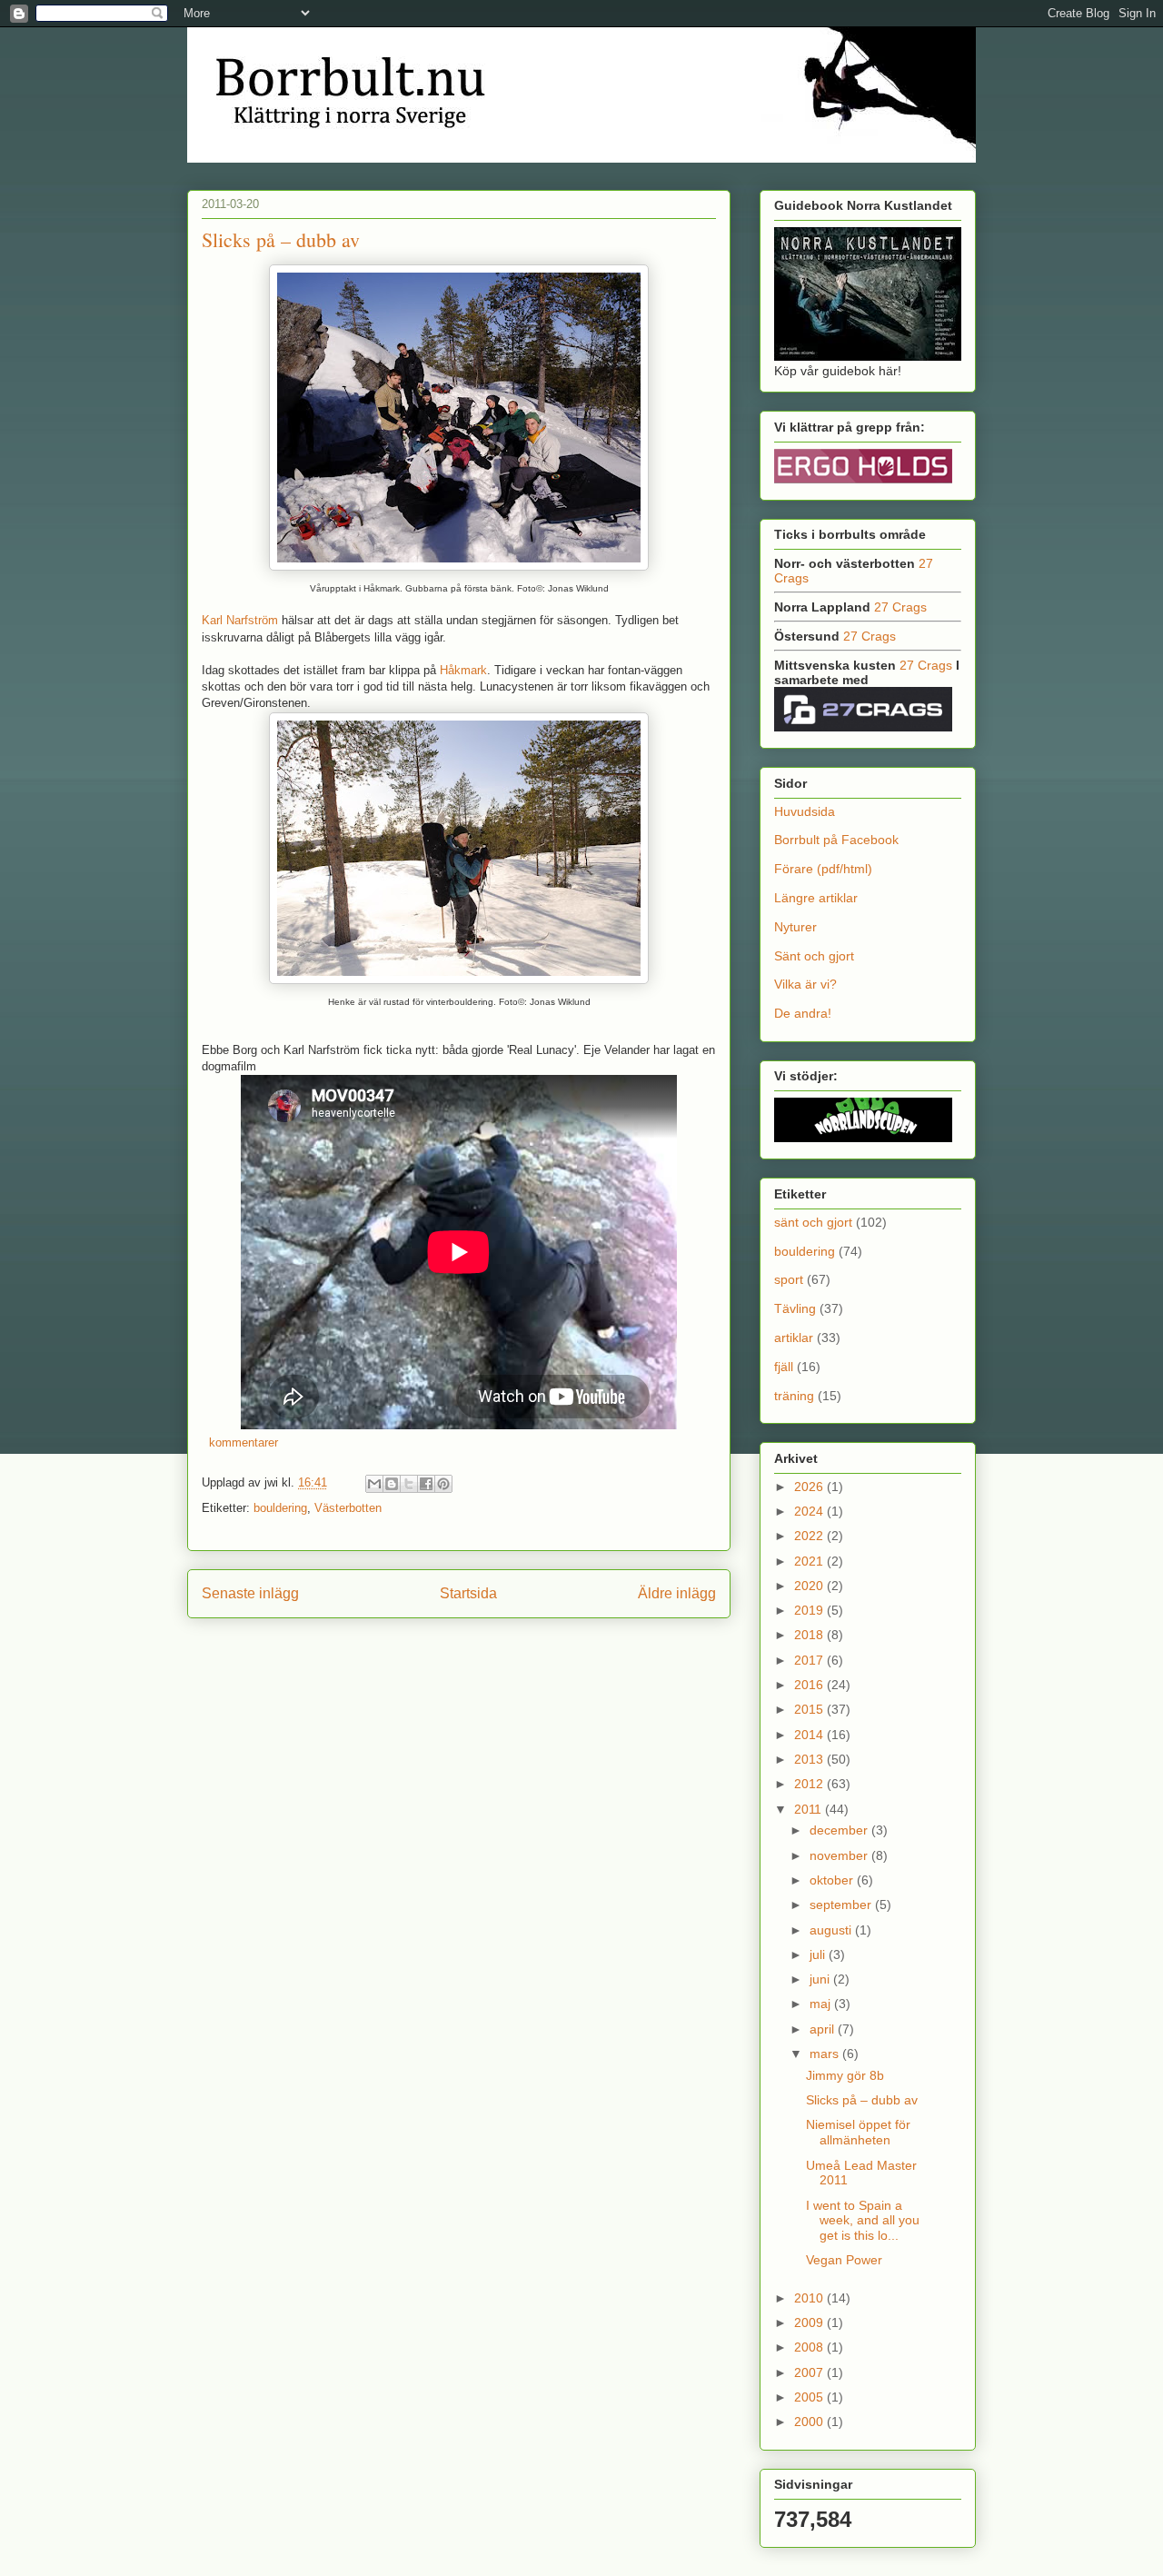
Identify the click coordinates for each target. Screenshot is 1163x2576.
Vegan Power (844, 2260)
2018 (810, 1635)
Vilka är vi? (805, 984)
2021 (810, 1561)
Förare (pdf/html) (823, 869)
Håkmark (463, 670)
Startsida (468, 1593)
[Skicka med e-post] (374, 1484)
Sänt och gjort (814, 956)
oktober (833, 1880)
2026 (810, 1487)
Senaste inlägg (250, 1593)
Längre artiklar (816, 898)
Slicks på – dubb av (281, 239)
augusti (832, 1930)
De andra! (803, 1013)
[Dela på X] (409, 1484)
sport (789, 1279)
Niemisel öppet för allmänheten (858, 2132)
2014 (810, 1735)
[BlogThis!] (392, 1484)
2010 (810, 2298)
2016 (810, 1685)
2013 (810, 1759)
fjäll (784, 1367)
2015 (810, 1709)
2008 (810, 2347)
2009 (810, 2322)
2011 (810, 1809)
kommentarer (242, 1442)
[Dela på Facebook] (426, 1484)
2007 (810, 2372)
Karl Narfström (240, 620)
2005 (810, 2397)
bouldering (280, 1508)
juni (821, 1979)
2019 (810, 1610)
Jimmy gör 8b (845, 2075)
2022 (810, 1536)
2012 (810, 1784)
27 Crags (900, 607)
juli (819, 1954)
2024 (810, 1511)
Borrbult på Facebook (836, 840)
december (840, 1830)
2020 (810, 1586)
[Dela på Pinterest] (443, 1484)
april (824, 2029)
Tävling (795, 1308)
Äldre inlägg (677, 1593)
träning (794, 1396)
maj (822, 2004)
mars (826, 2054)
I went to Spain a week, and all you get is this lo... (863, 2221)
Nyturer (795, 927)
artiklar (794, 1338)
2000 (810, 2422)
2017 (810, 1660)
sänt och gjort (813, 1222)
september (842, 1905)
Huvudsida (805, 811)
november (840, 1855)
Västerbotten (348, 1508)
